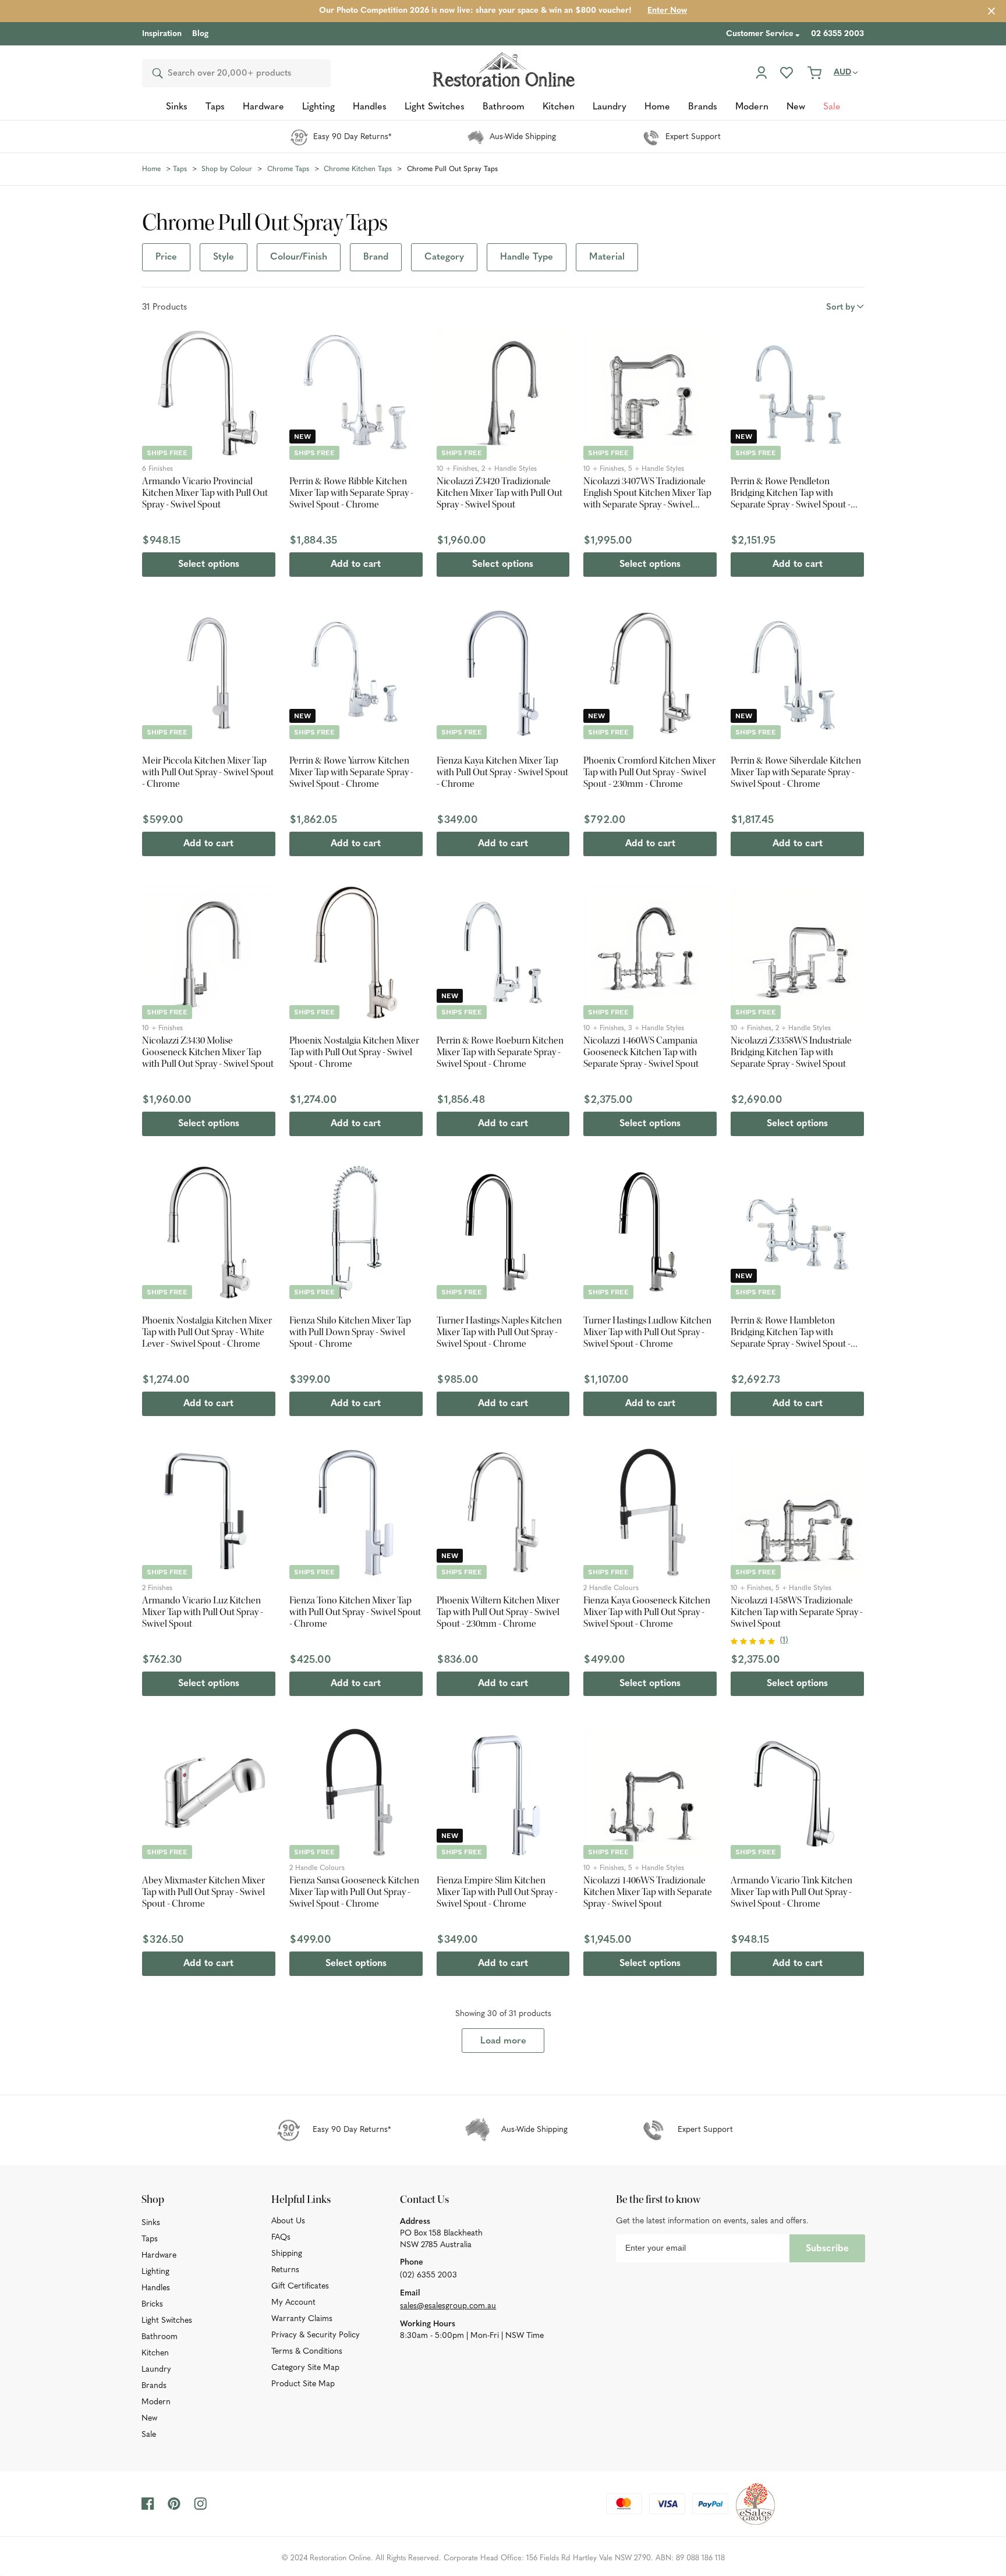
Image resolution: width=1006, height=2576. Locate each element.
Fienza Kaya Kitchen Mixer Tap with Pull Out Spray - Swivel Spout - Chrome (502, 772)
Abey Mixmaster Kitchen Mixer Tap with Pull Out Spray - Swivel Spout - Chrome (203, 1892)
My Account (293, 2303)
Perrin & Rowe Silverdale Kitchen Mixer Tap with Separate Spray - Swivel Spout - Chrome (796, 772)
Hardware (159, 2256)
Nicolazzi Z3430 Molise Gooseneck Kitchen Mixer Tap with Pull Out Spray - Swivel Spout (208, 1052)
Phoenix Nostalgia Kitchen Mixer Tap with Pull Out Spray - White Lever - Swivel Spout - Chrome (207, 1332)
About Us (288, 2221)
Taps (150, 2239)
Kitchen (155, 2353)
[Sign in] (761, 73)
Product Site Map (303, 2384)
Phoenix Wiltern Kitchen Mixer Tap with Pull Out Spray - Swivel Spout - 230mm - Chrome (498, 1612)
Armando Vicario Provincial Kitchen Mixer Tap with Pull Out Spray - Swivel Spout (205, 493)
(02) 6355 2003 (428, 2275)
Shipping (287, 2254)
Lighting (155, 2272)
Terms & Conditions (307, 2352)
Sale (149, 2435)
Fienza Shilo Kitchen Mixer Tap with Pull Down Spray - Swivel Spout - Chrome (350, 1332)
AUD (842, 72)
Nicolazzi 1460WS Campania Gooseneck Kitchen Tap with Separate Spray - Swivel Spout (641, 1052)
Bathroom (160, 2337)
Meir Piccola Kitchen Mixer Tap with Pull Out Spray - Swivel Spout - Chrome (208, 772)
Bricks (152, 2304)
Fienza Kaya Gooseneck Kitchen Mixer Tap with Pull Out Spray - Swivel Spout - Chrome (647, 1612)
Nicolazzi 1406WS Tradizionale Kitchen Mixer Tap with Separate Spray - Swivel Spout (648, 1892)
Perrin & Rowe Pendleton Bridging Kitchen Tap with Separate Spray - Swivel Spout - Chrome (791, 493)
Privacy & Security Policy (316, 2335)
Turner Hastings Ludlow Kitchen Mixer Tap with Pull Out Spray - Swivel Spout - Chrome (647, 1332)
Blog (200, 34)
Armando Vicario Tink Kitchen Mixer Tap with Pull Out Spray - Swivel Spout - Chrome (791, 1892)
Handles (156, 2288)
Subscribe (827, 2249)
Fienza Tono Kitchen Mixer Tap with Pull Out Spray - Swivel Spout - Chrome (355, 1612)
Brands (154, 2386)
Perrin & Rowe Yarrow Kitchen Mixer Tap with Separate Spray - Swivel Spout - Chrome (351, 772)
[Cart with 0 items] (814, 73)
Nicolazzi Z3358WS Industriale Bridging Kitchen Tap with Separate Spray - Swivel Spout (791, 1052)
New (149, 2419)
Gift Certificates (300, 2286)
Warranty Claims (302, 2319)
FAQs (281, 2238)
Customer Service (760, 34)
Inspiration (162, 34)
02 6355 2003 (837, 34)
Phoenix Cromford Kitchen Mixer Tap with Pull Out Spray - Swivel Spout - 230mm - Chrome (649, 772)
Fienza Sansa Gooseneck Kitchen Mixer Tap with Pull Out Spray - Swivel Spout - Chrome (354, 1892)
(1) (784, 1640)
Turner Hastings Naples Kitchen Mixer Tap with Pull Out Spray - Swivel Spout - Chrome (499, 1332)
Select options (209, 565)
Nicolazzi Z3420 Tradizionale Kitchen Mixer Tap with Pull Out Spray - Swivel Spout (500, 493)
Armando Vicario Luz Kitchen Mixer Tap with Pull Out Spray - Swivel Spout (203, 1612)
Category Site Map (305, 2368)
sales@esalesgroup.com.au (448, 2306)
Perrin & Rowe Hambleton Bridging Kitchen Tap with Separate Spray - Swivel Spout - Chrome (791, 1332)
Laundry (156, 2370)
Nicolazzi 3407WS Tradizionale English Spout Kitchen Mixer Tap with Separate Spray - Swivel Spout (647, 493)
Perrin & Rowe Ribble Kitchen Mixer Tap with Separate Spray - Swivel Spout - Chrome (351, 493)
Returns (285, 2270)
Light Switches (167, 2321)
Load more (503, 2041)
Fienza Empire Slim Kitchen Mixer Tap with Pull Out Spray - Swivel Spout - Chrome (497, 1892)
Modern (156, 2402)
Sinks (151, 2223)
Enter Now (667, 11)
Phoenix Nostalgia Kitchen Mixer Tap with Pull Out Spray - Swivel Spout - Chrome (354, 1052)
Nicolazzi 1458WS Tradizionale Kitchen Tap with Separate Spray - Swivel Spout (797, 1612)
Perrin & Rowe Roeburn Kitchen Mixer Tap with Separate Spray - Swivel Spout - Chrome (500, 1052)
